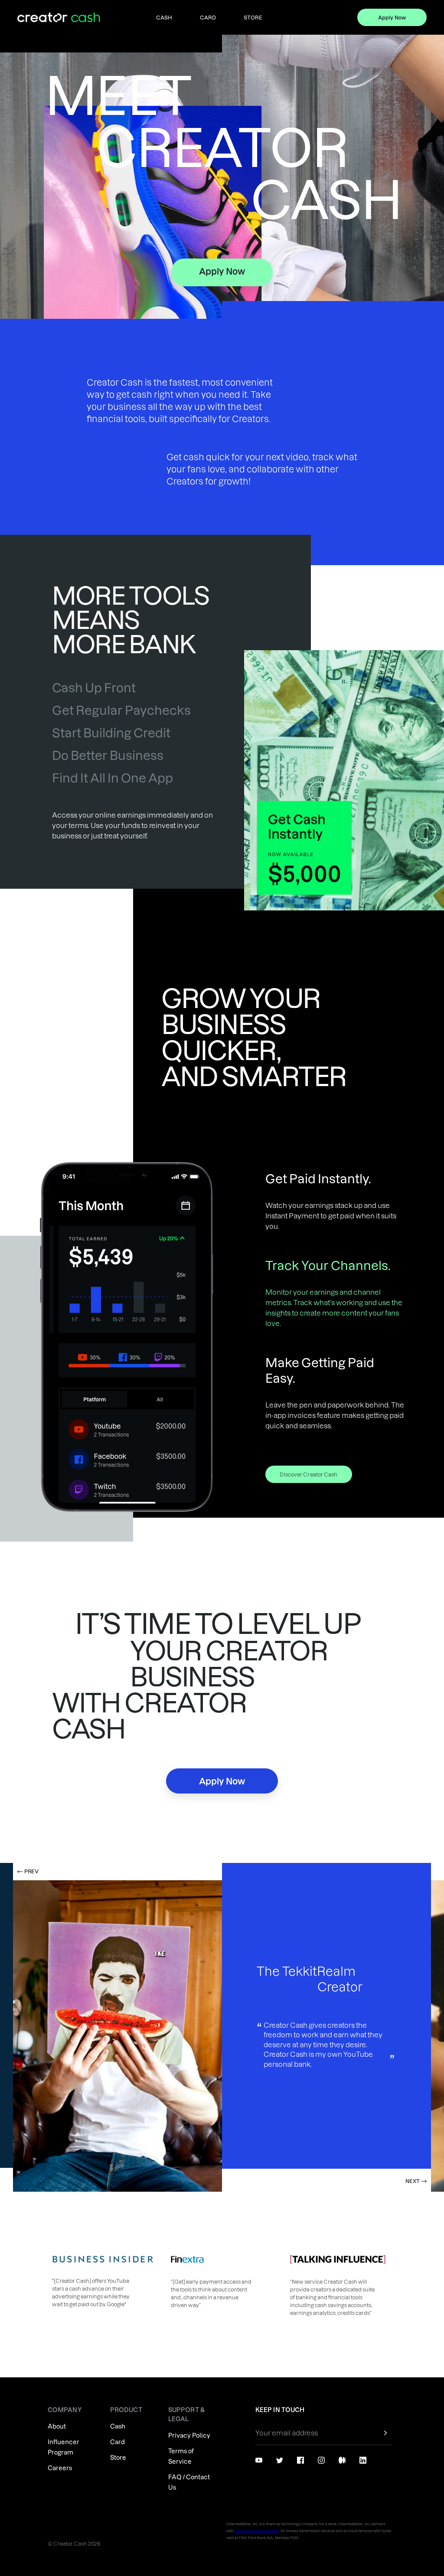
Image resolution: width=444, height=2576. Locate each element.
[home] (61, 18)
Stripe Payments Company (257, 2531)
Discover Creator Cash (309, 1474)
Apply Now (392, 17)
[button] (67, 2027)
